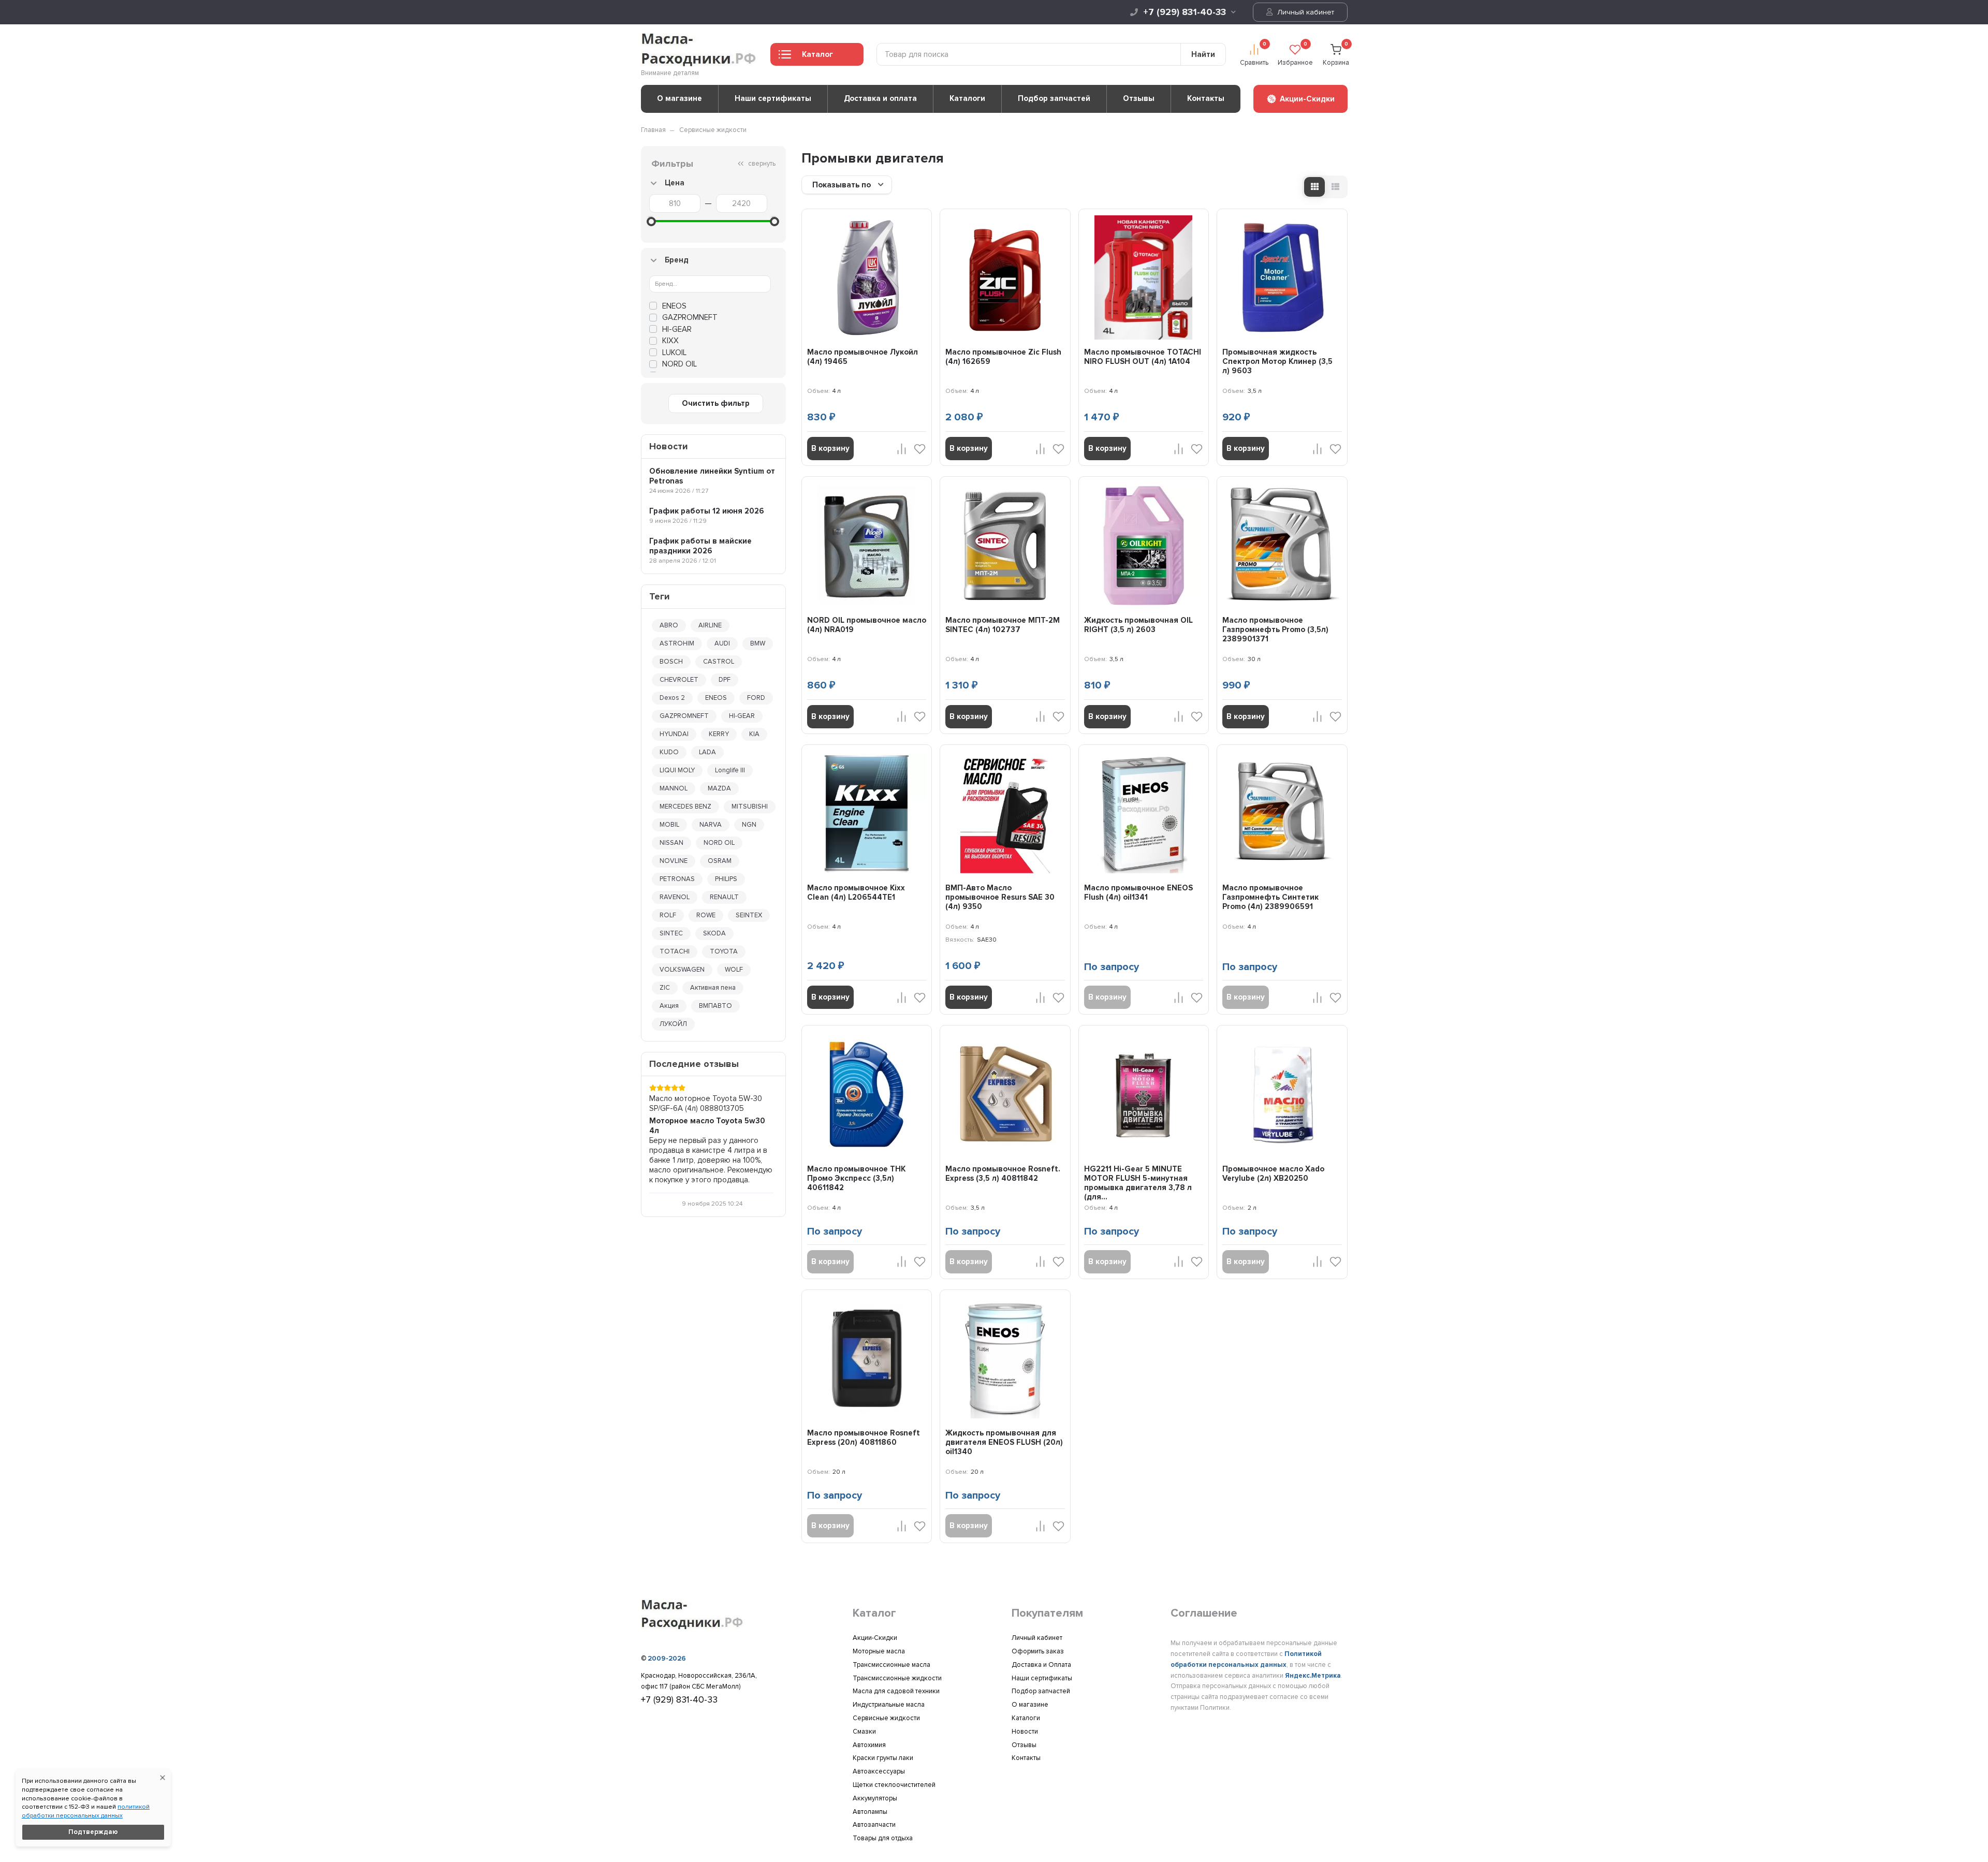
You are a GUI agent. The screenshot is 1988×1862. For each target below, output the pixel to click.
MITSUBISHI (750, 807)
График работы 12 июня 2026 (707, 511)
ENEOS (674, 306)
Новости (1025, 1732)
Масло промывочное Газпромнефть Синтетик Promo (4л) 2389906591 (1270, 897)
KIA (754, 734)
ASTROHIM (677, 643)
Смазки (864, 1732)
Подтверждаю (93, 1832)
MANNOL (674, 788)
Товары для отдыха (883, 1838)
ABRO (669, 625)
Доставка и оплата (880, 98)
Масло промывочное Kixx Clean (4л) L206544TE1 (856, 892)
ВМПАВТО (715, 1006)
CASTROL (719, 662)
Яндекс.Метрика (1313, 1676)
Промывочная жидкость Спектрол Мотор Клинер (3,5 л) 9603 (1277, 361)
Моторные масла (879, 1651)
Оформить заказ (1038, 1651)
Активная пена (713, 988)
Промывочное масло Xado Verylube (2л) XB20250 (1273, 1174)
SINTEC (671, 933)
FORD (756, 698)
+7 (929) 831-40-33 (1185, 12)
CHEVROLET (679, 680)
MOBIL (669, 825)
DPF (725, 680)
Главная (653, 130)
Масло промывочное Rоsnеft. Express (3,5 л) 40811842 (1003, 1174)
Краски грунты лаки (883, 1758)
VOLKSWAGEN (682, 970)
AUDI (722, 643)
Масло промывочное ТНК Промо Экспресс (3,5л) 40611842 (856, 1178)
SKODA (714, 933)
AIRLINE (710, 625)
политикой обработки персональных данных (86, 1811)
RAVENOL (675, 897)
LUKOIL (674, 353)
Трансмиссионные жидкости (897, 1678)
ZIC (665, 988)
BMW (758, 643)
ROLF (668, 915)
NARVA (711, 825)
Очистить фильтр (716, 403)
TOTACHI (675, 951)
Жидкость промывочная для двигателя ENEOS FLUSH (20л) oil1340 (1004, 1442)
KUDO (669, 752)
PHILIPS (726, 879)
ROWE (706, 915)
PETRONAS (677, 879)
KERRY (719, 734)
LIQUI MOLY (677, 770)
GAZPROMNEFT (690, 317)
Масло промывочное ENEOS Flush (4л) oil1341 (1138, 892)
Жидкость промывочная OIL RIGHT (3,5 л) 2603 (1138, 625)
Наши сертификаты (773, 98)
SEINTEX (749, 915)
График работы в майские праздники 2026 (700, 546)
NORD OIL (719, 843)
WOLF (734, 970)
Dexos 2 (672, 698)
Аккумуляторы (875, 1798)
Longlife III (730, 770)
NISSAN (671, 843)
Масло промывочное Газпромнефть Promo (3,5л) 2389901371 (1275, 629)
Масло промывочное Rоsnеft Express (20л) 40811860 (864, 1438)
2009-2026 (667, 1659)
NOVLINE (674, 861)
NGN (749, 825)
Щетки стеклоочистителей (894, 1785)
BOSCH (671, 662)
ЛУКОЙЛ (673, 1024)
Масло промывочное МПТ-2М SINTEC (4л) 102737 (1003, 625)
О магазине (679, 98)
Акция (669, 1006)
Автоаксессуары (879, 1771)
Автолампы (870, 1812)
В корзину (830, 448)
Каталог (817, 54)
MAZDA (719, 788)
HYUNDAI (674, 734)
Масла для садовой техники (896, 1691)
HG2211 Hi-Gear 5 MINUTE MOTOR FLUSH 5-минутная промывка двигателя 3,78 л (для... (1138, 1183)
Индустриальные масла (889, 1705)
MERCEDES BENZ (685, 807)
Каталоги (967, 98)
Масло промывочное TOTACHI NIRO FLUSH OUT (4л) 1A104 (1143, 357)
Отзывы (1139, 98)
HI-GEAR (677, 329)
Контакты (1206, 98)
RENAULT (724, 897)
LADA (707, 752)
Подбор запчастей (1054, 98)
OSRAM (720, 861)
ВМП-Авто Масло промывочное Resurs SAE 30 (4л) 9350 (1000, 897)
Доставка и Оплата (1041, 1665)
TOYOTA (724, 951)
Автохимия (869, 1745)
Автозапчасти (874, 1825)
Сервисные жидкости (713, 130)
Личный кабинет (1305, 12)
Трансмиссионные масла (891, 1665)
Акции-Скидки (875, 1638)
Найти (1203, 54)
